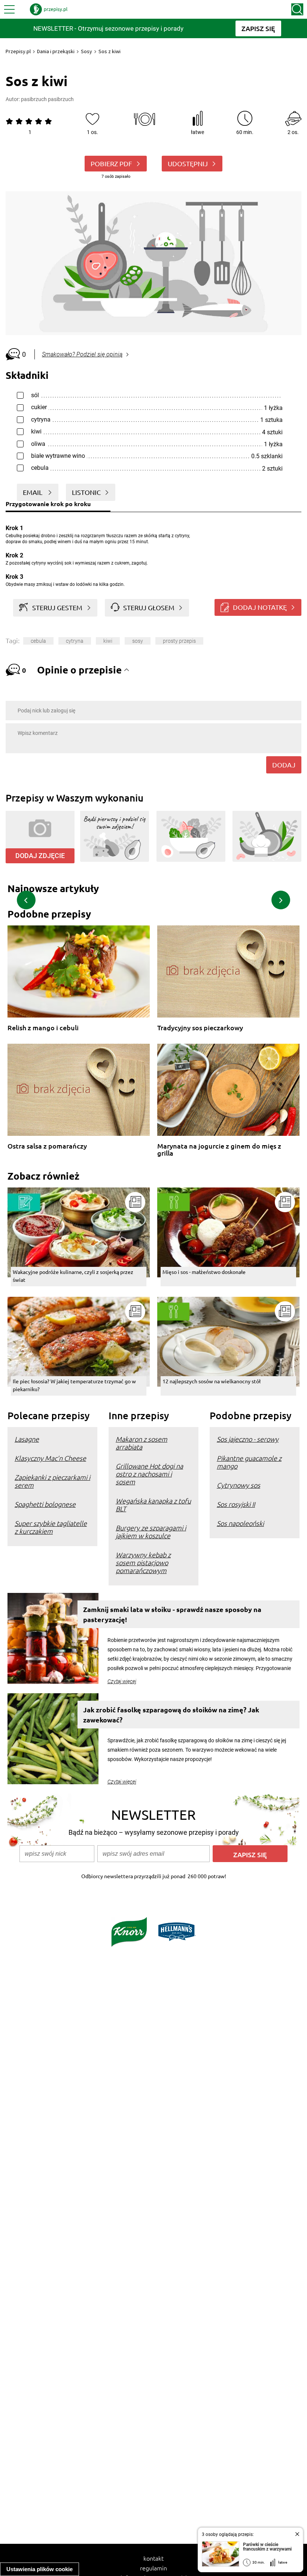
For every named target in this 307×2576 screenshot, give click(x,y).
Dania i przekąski (56, 51)
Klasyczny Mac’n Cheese (50, 1458)
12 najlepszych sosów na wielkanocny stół (212, 1381)
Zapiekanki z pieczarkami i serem (52, 1481)
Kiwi (108, 641)
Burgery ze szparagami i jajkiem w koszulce (151, 1532)
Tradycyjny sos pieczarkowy (200, 1028)
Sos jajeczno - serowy (248, 1439)
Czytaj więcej (122, 1681)
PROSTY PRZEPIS (179, 641)
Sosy (86, 51)
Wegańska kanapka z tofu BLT (153, 1505)
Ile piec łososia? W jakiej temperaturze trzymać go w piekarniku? (74, 1385)
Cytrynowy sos (238, 1485)
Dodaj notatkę (260, 607)
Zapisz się (250, 1854)
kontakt (153, 2558)
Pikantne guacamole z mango (249, 1462)
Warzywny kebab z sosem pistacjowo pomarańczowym (143, 1562)
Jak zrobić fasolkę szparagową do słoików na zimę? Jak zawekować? (171, 1715)
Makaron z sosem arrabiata (142, 1443)
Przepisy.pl (18, 51)
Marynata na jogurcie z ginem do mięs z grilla (219, 1149)
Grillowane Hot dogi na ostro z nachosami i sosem (149, 1474)
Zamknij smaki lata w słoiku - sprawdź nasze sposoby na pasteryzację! (172, 1614)
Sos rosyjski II (236, 1504)
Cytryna (75, 641)
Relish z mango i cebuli (43, 1028)
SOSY (138, 641)
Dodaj (284, 765)
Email (33, 492)
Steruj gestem (57, 607)
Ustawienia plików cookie (39, 2569)
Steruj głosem (149, 607)
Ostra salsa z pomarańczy (47, 1146)
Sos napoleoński (240, 1523)
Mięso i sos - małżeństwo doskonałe (204, 1272)
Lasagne (27, 1439)
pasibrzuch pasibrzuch (47, 99)
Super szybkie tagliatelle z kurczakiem (51, 1527)
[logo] (49, 9)
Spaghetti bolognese (45, 1504)
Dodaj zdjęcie (40, 856)
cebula (38, 641)
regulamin (153, 2568)
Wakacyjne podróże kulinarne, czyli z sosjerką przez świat (73, 1276)
